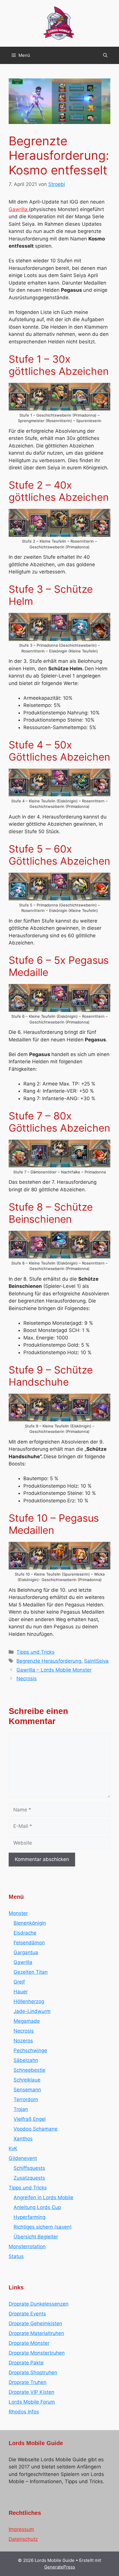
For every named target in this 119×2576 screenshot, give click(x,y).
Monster (18, 1913)
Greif (19, 1982)
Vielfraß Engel (30, 2119)
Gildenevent (23, 2158)
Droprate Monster (29, 2343)
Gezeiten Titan (31, 1972)
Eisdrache (25, 1933)
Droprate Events (27, 2314)
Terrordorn (26, 2099)
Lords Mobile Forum (32, 2402)
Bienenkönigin (30, 1923)
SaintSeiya (96, 1661)
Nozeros (23, 2041)
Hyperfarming (29, 2217)
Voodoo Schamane (36, 2129)
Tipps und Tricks (36, 1652)
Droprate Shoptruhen (33, 2372)
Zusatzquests (29, 2178)
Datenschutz (23, 2539)
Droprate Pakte (26, 2363)
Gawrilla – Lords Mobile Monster (54, 1670)
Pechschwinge (30, 2050)
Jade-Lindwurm (32, 2011)
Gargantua (26, 1952)
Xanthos (23, 2139)
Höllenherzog (29, 2001)
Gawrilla (19, 209)
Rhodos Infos (24, 2412)
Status (16, 2256)
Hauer (21, 1992)
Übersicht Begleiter (36, 2237)
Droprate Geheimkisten (35, 2323)
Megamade (27, 2021)
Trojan (21, 2109)
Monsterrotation (27, 2246)
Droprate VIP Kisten (31, 2392)
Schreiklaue (27, 2080)
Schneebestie (29, 2070)
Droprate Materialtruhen (36, 2333)
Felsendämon (29, 1943)
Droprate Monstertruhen (37, 2353)
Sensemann (27, 2090)
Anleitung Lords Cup (37, 2207)
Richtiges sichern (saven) (43, 2227)
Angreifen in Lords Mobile (43, 2197)
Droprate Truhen (28, 2382)
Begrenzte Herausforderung (49, 1661)
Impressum (21, 2529)
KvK (13, 2148)
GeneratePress (60, 2567)
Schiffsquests (29, 2168)
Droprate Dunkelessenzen (39, 2304)
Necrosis (27, 1679)
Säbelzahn (26, 2060)
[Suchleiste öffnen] (105, 55)
